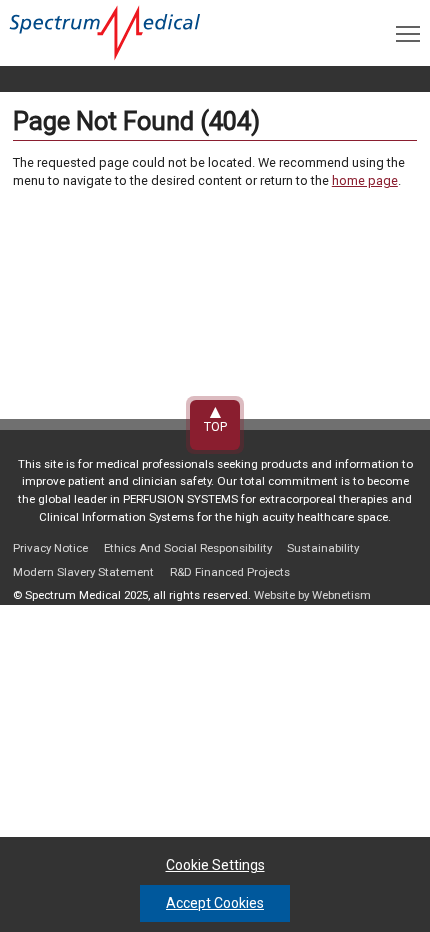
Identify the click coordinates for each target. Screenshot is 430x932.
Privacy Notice (50, 548)
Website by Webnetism (312, 595)
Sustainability (323, 548)
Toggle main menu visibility (408, 33)
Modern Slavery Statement (83, 572)
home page (365, 180)
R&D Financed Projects (230, 572)
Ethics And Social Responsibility (188, 548)
